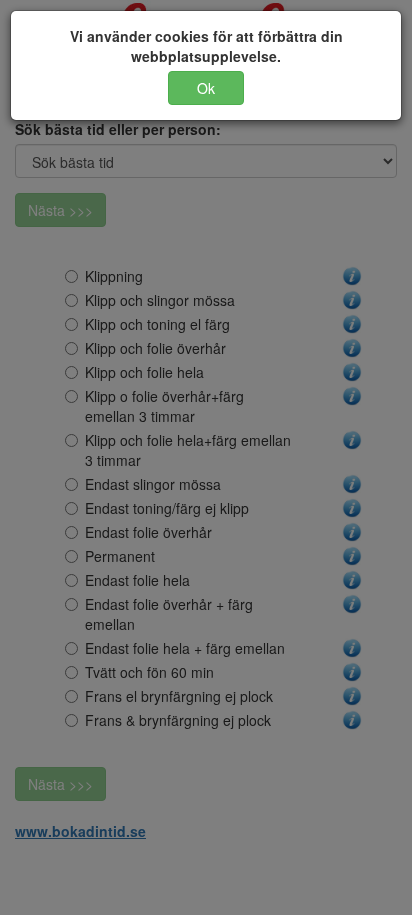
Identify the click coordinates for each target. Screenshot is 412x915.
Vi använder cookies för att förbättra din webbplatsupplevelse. (206, 46)
